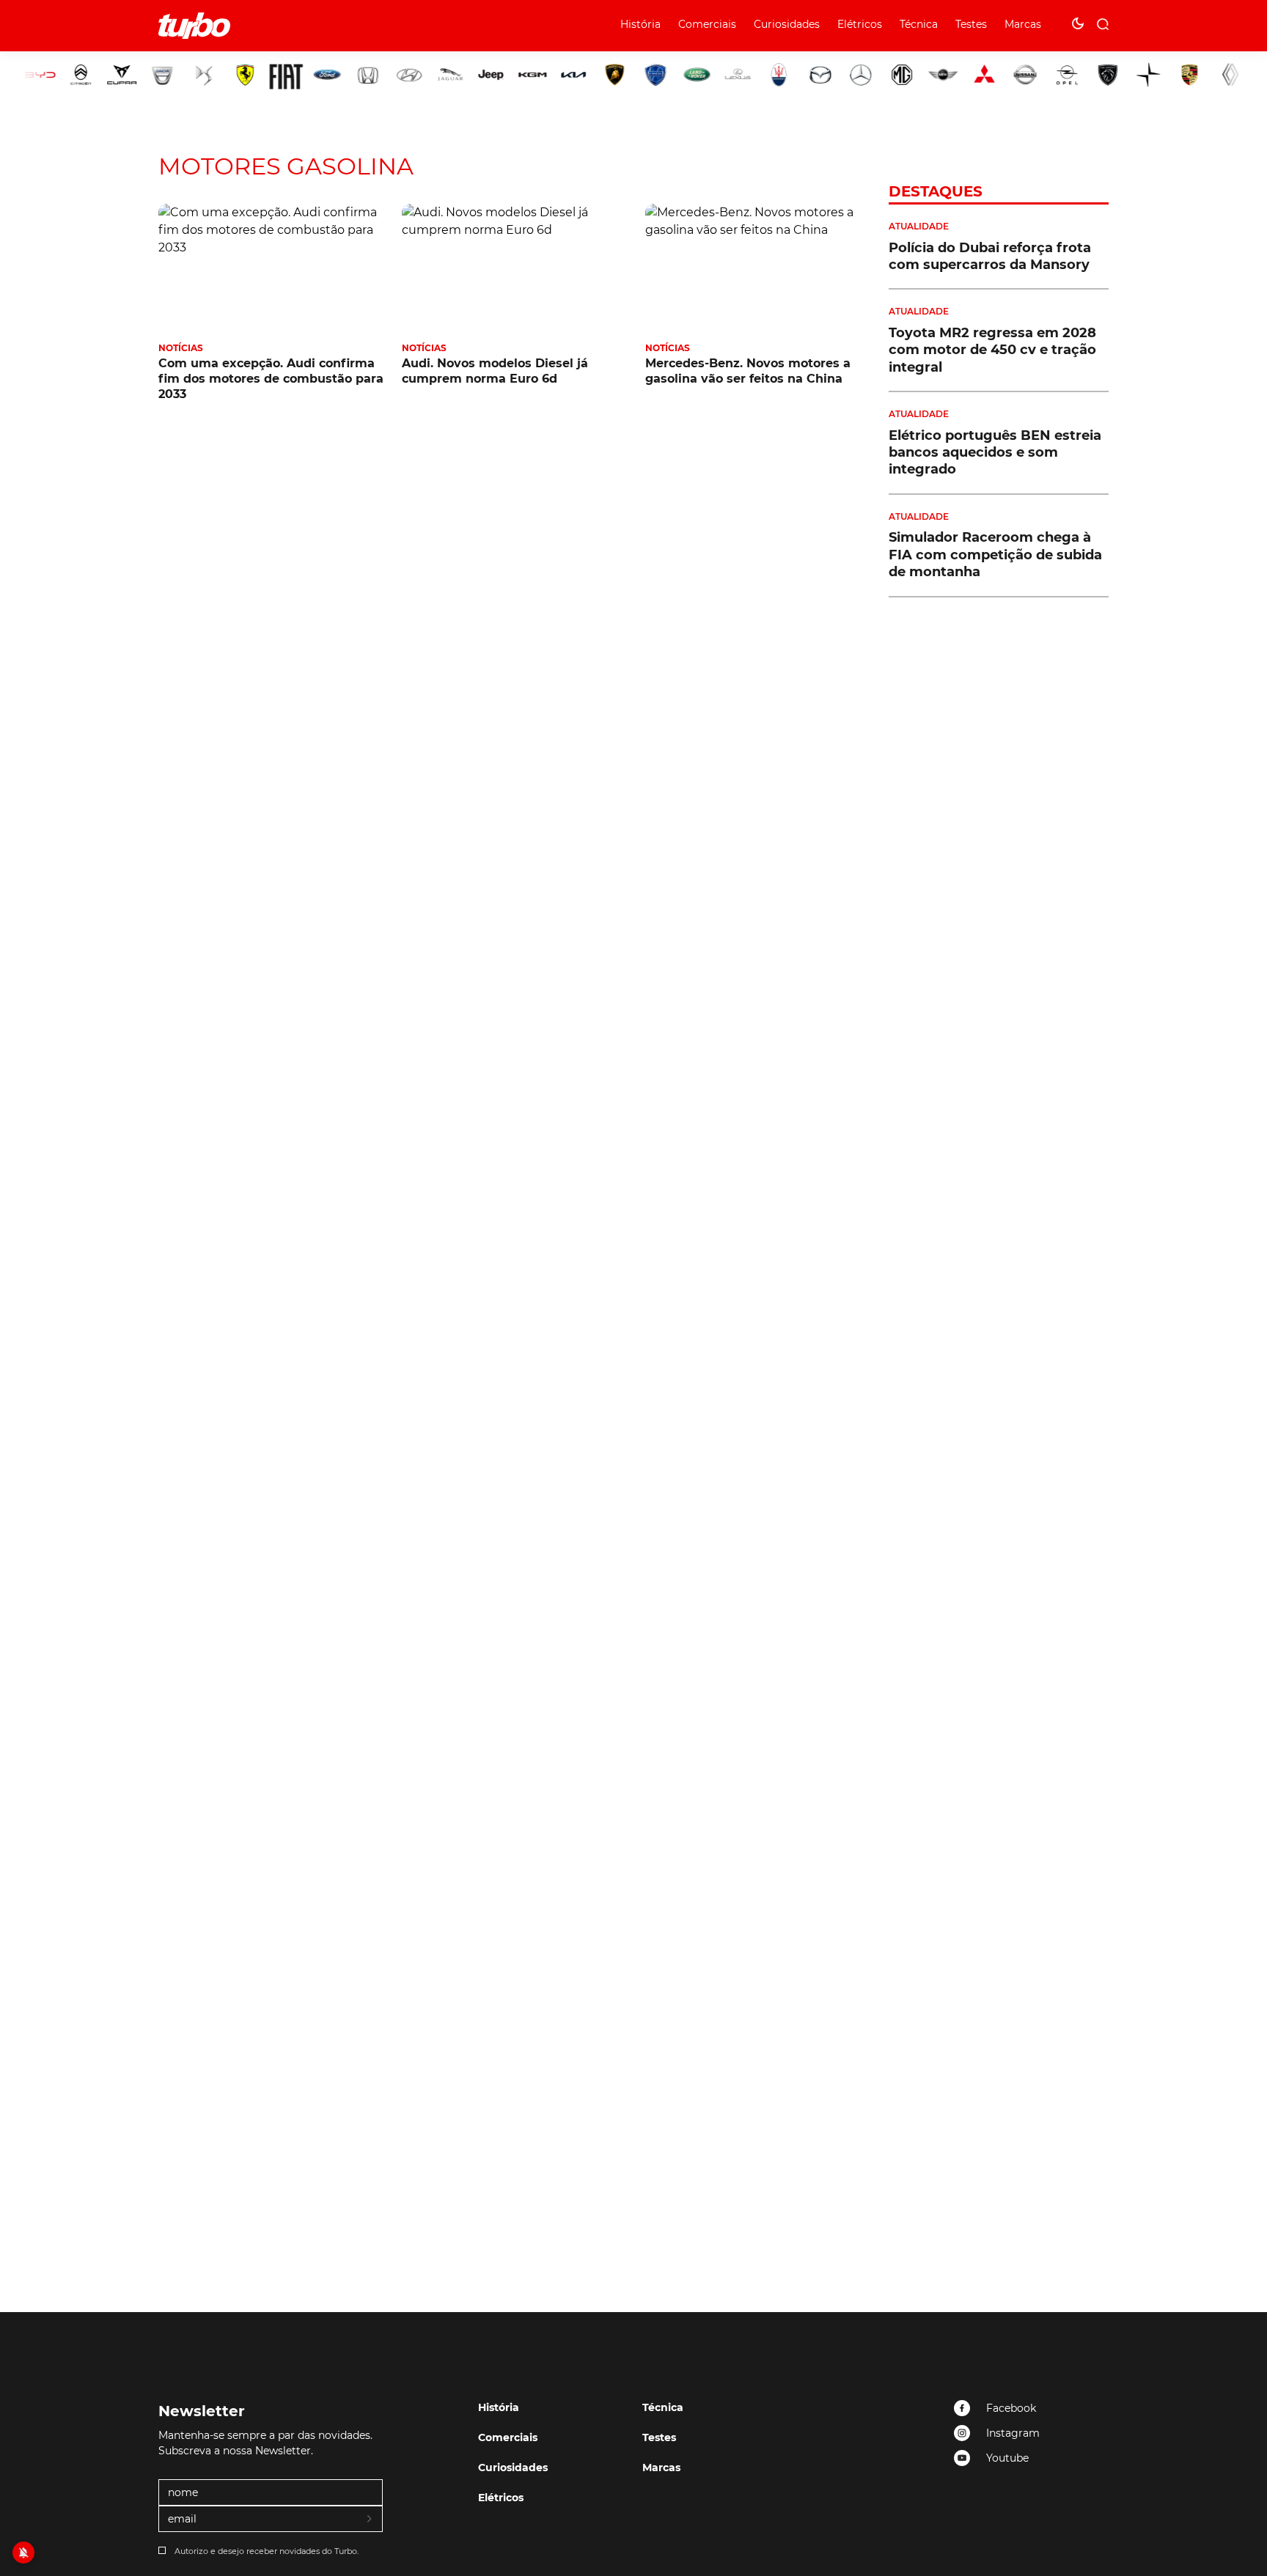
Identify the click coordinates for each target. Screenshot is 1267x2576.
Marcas (1023, 24)
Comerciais (707, 24)
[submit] (370, 2520)
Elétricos (860, 24)
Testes (971, 24)
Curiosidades (787, 24)
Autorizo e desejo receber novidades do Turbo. (267, 2551)
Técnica (919, 24)
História (640, 24)
